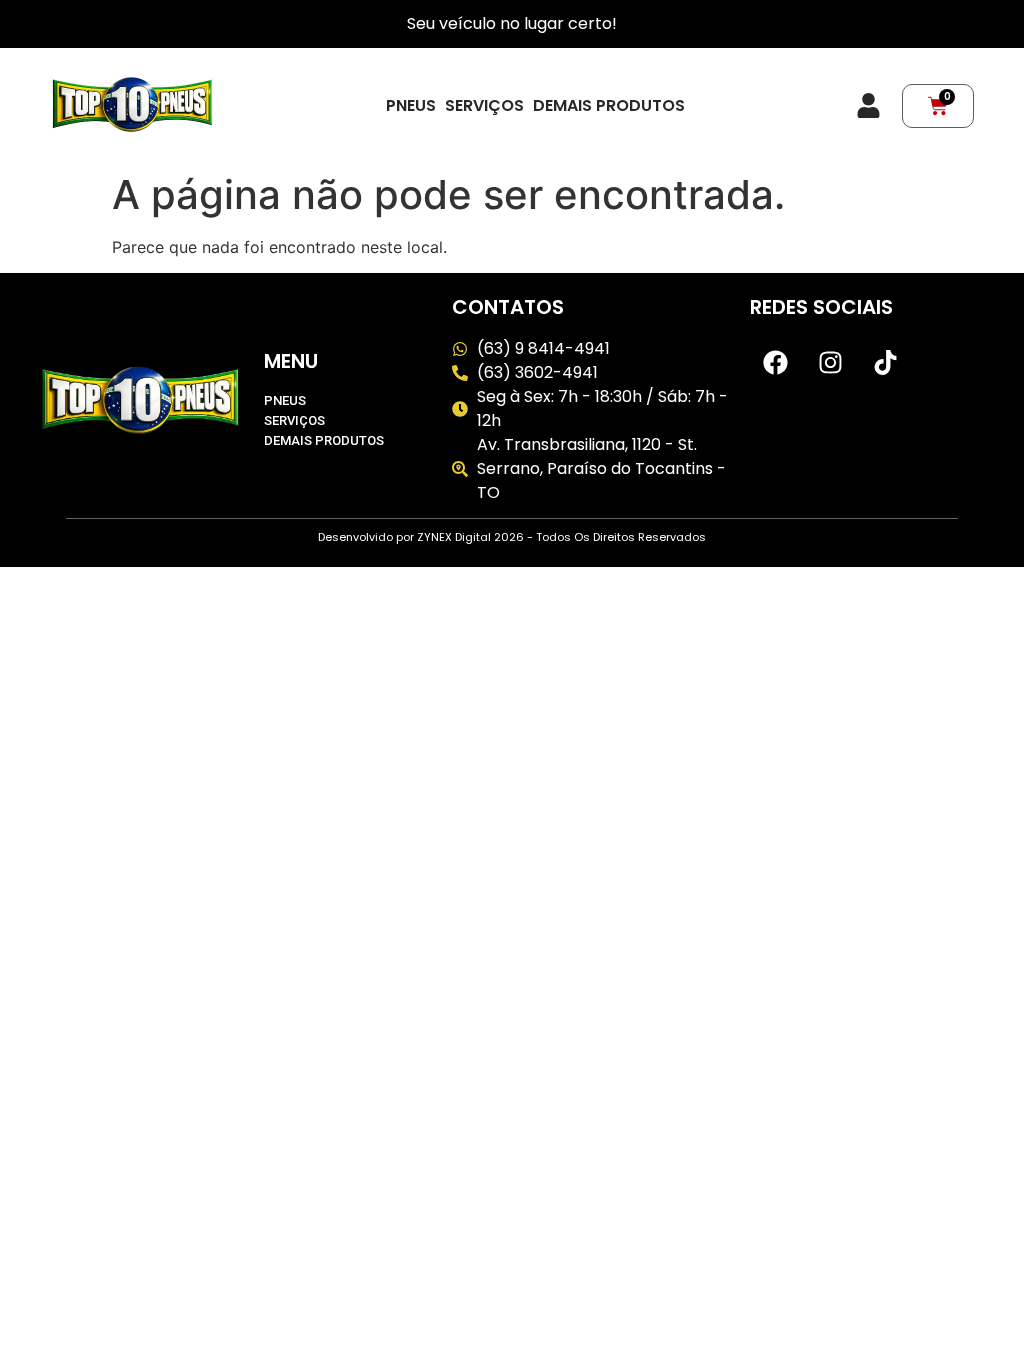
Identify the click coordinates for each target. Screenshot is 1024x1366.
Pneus (411, 106)
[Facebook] (775, 362)
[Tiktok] (885, 362)
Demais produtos (609, 106)
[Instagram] (830, 362)
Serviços (484, 106)
